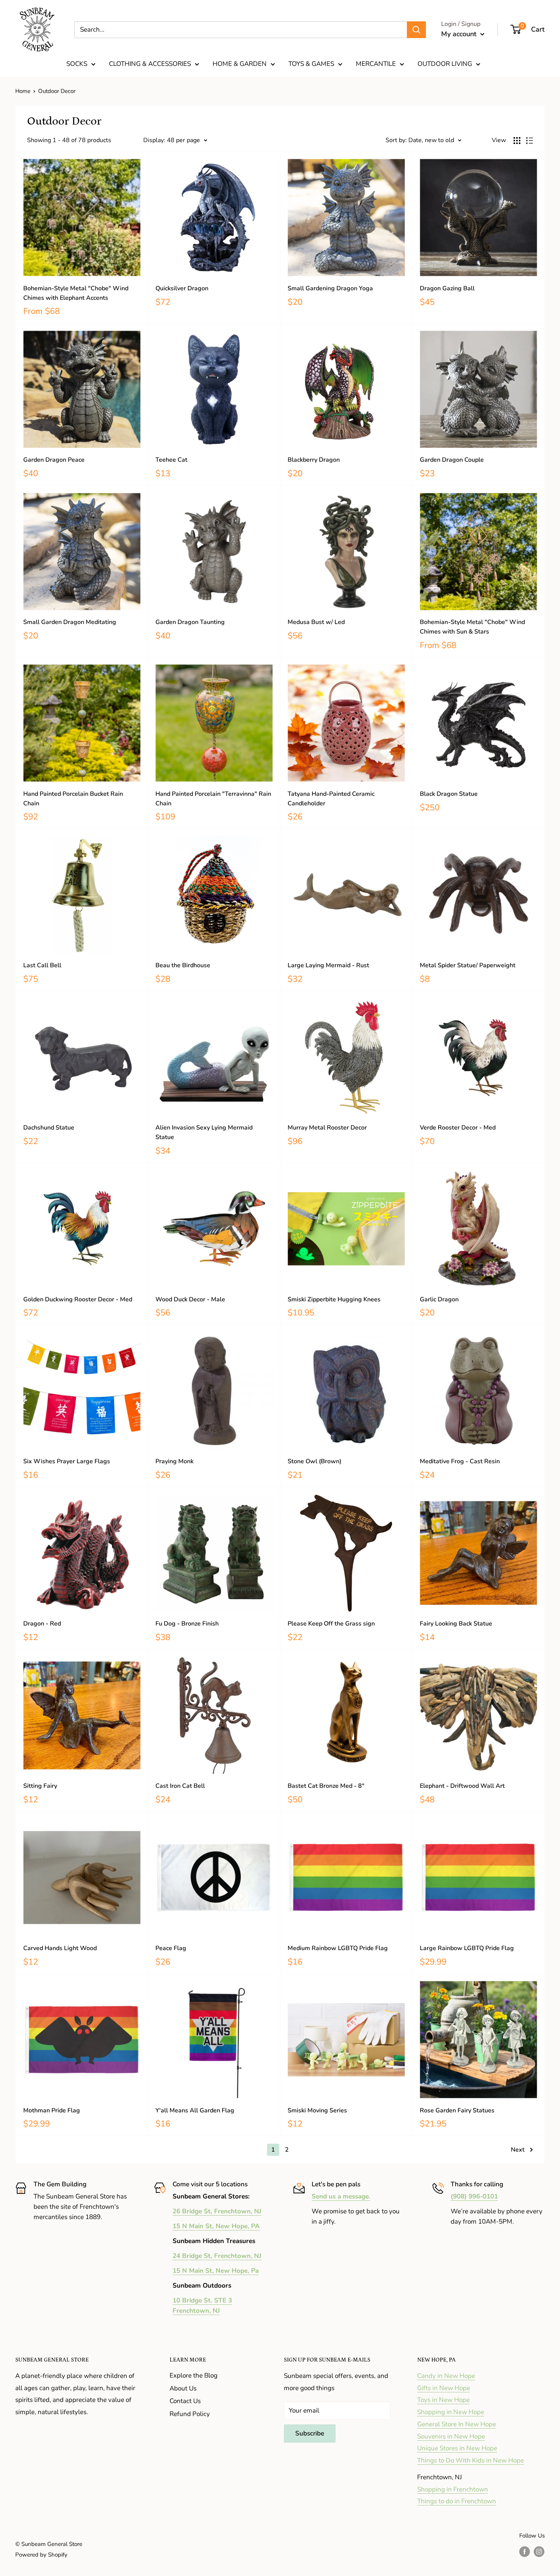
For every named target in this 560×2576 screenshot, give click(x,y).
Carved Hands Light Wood (60, 1948)
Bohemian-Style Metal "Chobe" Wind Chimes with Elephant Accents (76, 293)
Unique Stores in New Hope (457, 2448)
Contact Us (185, 2401)
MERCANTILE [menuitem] (376, 64)
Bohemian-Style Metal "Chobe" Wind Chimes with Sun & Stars (472, 627)
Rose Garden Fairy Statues (457, 2110)
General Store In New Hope (457, 2424)
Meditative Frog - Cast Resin (460, 1461)
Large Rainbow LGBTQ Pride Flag (467, 1948)
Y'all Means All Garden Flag (195, 2110)
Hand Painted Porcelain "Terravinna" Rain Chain (213, 799)
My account (460, 34)
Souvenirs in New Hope (451, 2436)
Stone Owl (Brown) (314, 1461)
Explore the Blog (194, 2375)
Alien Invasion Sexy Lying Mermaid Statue (204, 1132)
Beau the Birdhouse (183, 965)
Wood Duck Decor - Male (190, 1299)
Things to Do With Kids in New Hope (470, 2460)
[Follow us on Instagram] (539, 2551)
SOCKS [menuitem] (77, 64)
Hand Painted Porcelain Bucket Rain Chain (73, 799)
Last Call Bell (42, 965)
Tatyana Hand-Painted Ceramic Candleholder (331, 799)
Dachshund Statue (49, 1128)
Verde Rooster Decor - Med (458, 1128)
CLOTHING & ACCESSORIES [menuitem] (150, 64)
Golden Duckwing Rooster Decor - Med (78, 1299)
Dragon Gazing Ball (447, 288)
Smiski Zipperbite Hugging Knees (334, 1299)
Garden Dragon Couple (452, 460)
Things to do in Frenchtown (457, 2501)
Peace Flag (171, 1948)
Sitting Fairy (40, 1786)
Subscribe (310, 2433)
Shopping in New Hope (451, 2412)
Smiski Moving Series (317, 2110)
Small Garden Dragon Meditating (70, 622)
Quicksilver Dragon (182, 288)
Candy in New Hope (446, 2376)
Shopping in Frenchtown (453, 2489)
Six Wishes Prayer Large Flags (67, 1461)
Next (518, 2150)
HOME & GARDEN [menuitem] (240, 64)
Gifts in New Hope (444, 2388)
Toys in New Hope (443, 2400)
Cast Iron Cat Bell (180, 1786)
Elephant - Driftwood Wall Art (462, 1786)
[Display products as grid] (517, 141)
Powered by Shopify (41, 2555)
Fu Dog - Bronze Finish (187, 1624)
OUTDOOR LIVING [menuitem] (445, 64)
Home (23, 91)
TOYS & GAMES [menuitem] (311, 64)
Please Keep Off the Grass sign (331, 1624)
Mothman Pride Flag (52, 2110)
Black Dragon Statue (449, 794)
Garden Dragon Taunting (190, 622)
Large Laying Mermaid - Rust (328, 965)
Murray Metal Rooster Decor (327, 1128)
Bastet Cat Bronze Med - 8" (326, 1786)
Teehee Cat (171, 460)
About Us (183, 2388)
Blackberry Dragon (314, 460)
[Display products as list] (530, 141)
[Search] (416, 30)
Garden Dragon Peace (54, 460)
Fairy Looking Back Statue (456, 1624)
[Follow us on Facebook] (525, 2551)
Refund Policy (190, 2414)
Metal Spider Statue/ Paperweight (468, 965)
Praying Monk (174, 1461)
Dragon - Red (42, 1624)
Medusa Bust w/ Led (316, 622)
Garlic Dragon (439, 1299)
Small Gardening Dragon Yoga (330, 288)
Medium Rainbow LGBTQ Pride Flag (338, 1948)
